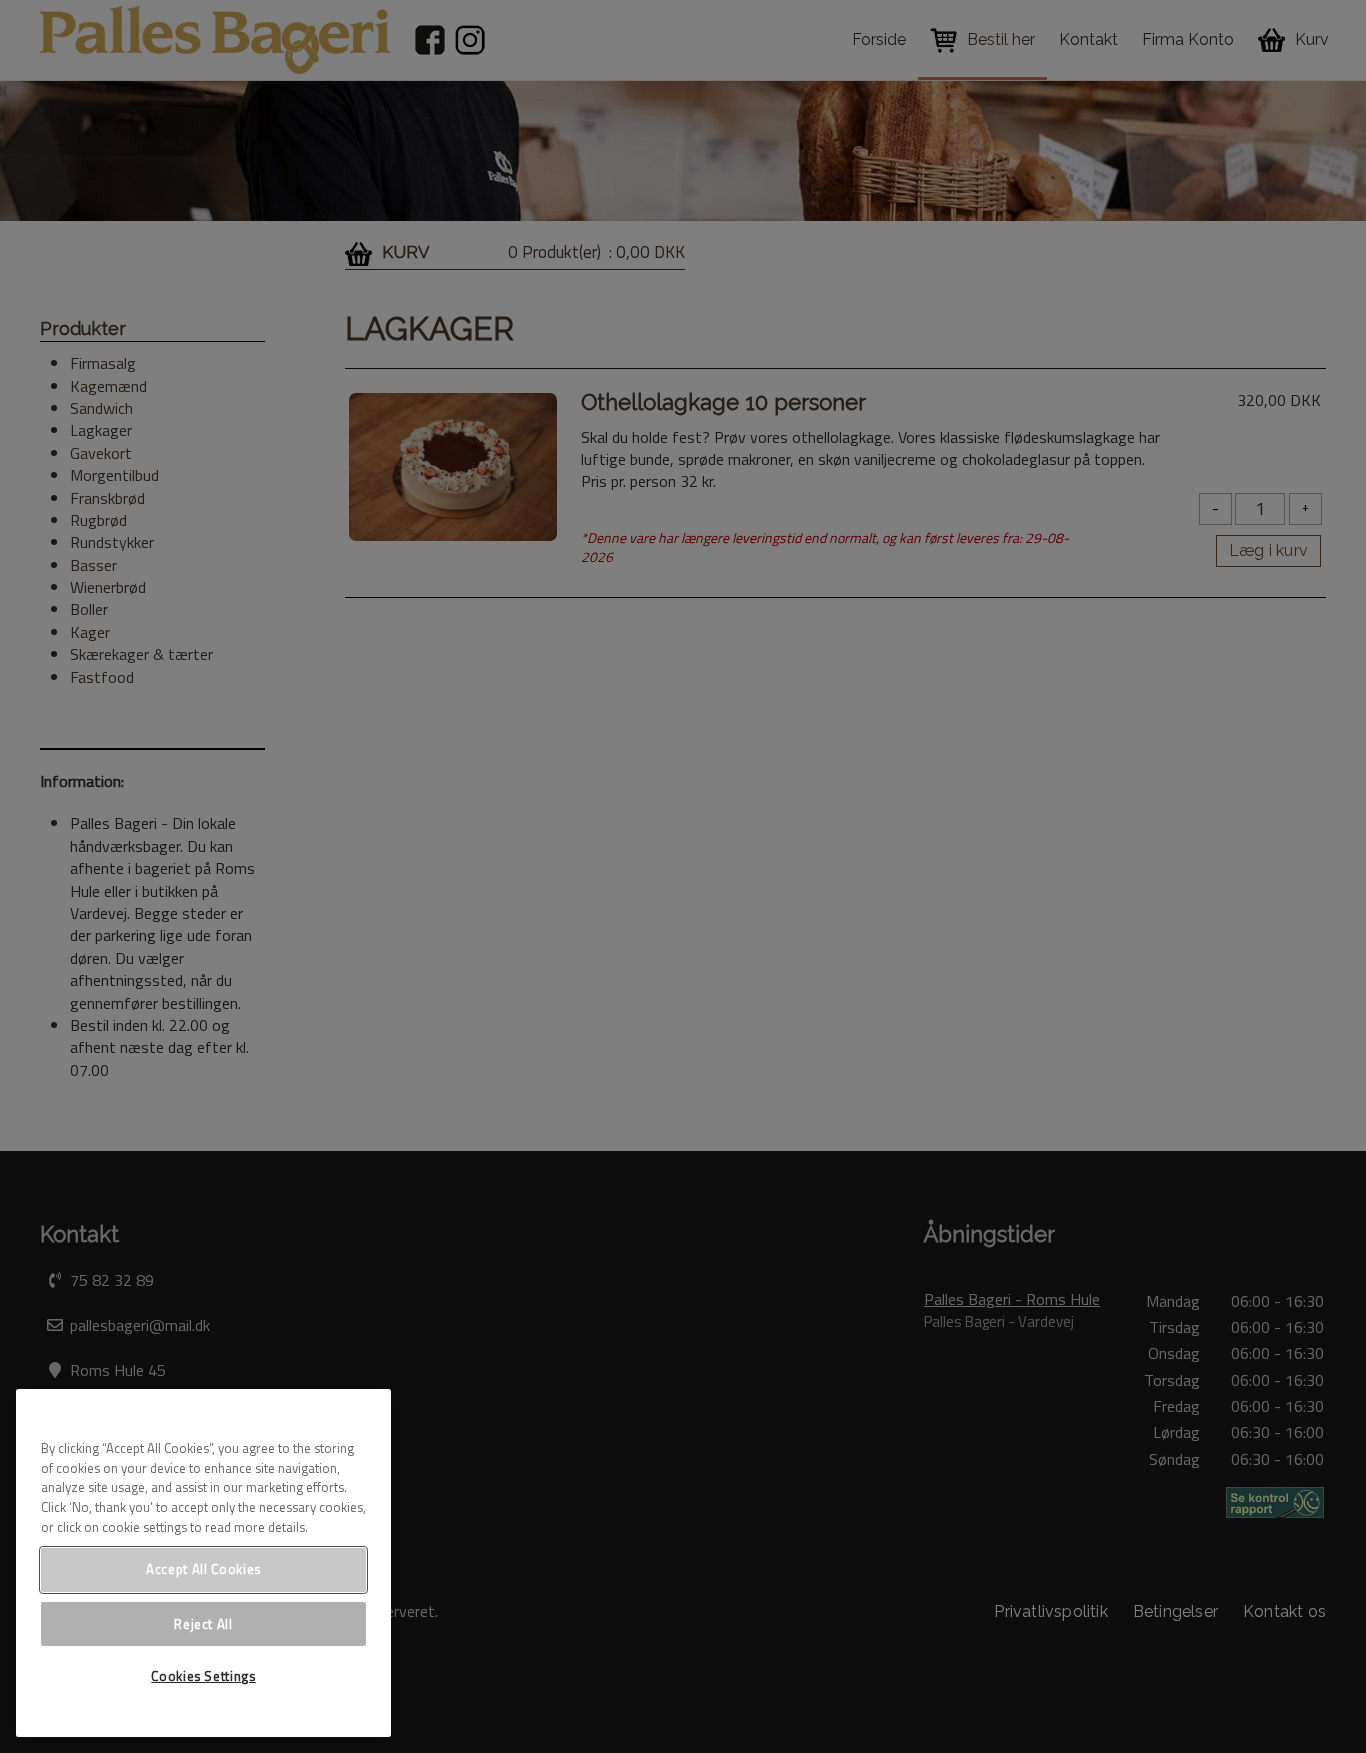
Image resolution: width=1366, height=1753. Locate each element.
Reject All (203, 1623)
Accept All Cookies (203, 1569)
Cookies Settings (203, 1676)
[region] (203, 1563)
